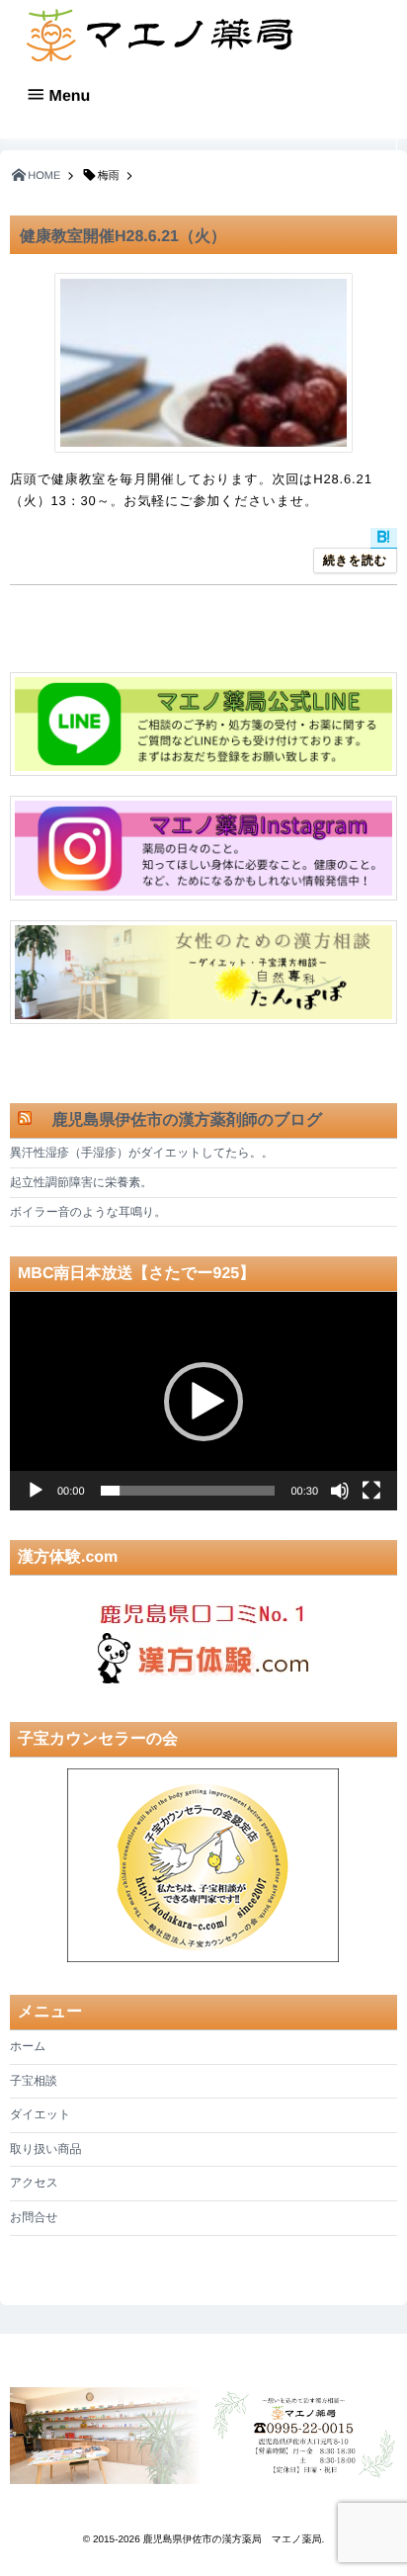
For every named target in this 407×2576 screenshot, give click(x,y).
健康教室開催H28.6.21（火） (123, 237)
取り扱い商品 (46, 2149)
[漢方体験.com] (203, 1639)
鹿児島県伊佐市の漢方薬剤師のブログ (179, 1120)
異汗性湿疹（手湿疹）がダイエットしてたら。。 (142, 1153)
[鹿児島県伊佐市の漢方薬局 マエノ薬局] (158, 35)
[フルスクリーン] (371, 1491)
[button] (203, 1402)
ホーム (28, 2046)
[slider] (188, 1491)
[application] (203, 1401)
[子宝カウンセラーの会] (203, 1866)
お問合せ (34, 2217)
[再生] (36, 1491)
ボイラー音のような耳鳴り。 (88, 1212)
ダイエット (40, 2114)
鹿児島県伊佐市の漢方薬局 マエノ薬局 (233, 2540)
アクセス (34, 2183)
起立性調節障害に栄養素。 (81, 1182)
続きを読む (355, 560)
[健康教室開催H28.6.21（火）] (203, 363)
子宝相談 (34, 2081)
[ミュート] (340, 1491)
